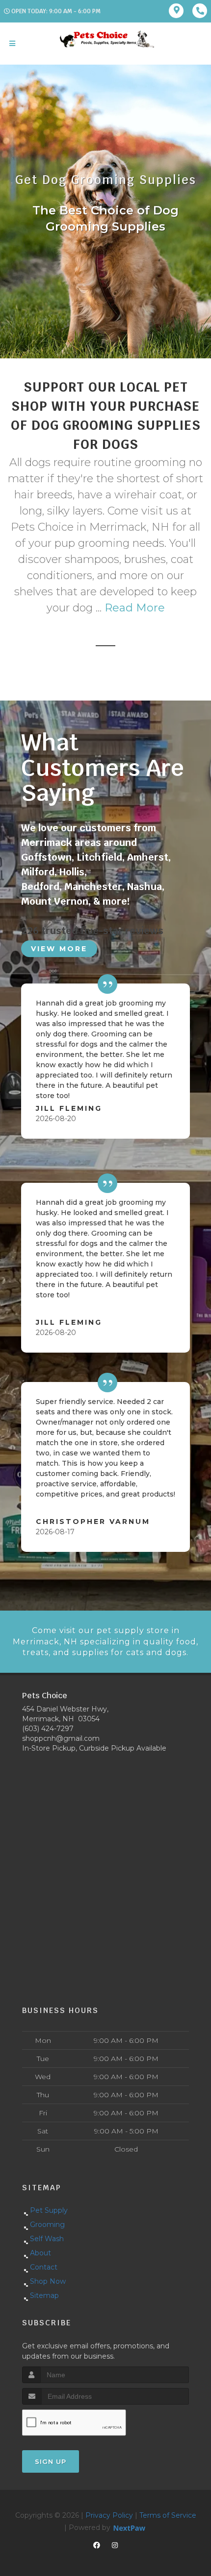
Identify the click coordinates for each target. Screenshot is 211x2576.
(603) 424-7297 (48, 1729)
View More (59, 949)
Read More (135, 608)
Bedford (40, 887)
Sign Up (51, 2461)
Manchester (93, 887)
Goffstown (46, 857)
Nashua (145, 887)
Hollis (72, 872)
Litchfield (99, 857)
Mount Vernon (55, 901)
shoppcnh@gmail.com (61, 1738)
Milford (38, 872)
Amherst (148, 857)
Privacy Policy (109, 2515)
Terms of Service (168, 2515)
